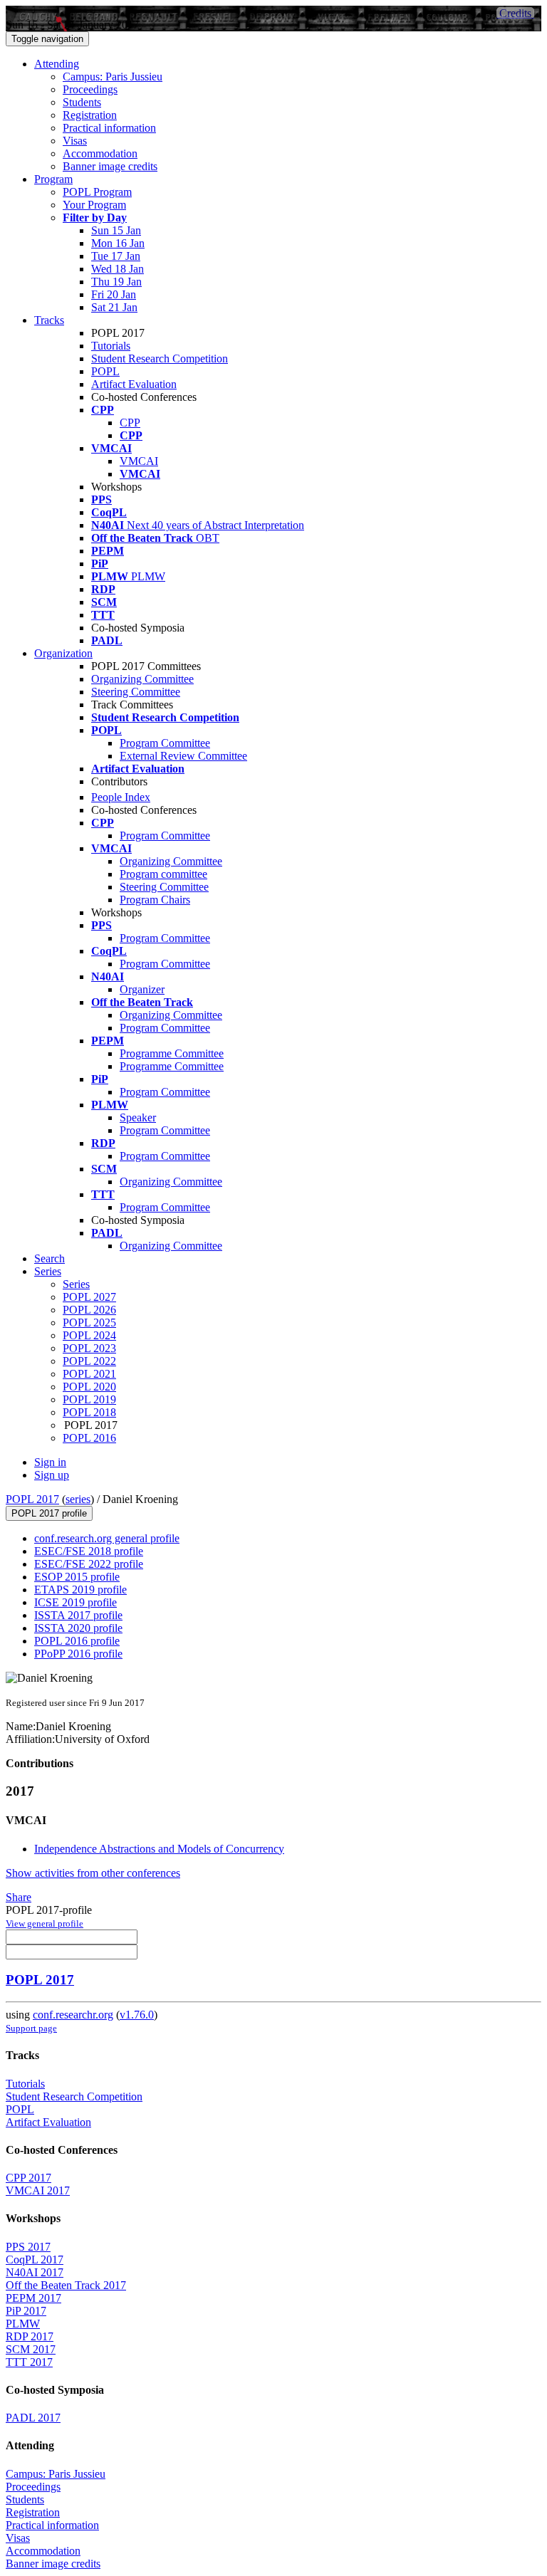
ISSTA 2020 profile (78, 1628)
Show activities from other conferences (93, 1873)
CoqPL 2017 (35, 2260)
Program (53, 179)
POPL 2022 (89, 1361)
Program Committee (165, 743)
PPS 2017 (28, 2247)
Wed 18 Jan (118, 269)
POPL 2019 (89, 1399)
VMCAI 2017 (38, 2190)
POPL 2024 (89, 1335)
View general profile (45, 1923)
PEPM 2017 (33, 2298)
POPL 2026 (89, 1310)
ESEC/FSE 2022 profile (89, 1564)
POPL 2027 (89, 1297)
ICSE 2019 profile (75, 1602)
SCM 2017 (31, 2349)
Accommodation (100, 153)
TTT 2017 (29, 2362)
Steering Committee (136, 692)
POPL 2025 (89, 1323)
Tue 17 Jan (116, 256)
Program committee (163, 874)
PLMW (23, 2324)
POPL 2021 (89, 1374)
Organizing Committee (142, 679)
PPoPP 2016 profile (78, 1654)
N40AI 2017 (35, 2272)
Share (19, 1897)
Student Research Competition (160, 358)
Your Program (94, 205)
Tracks (49, 320)
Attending (57, 64)
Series (76, 1284)
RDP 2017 (30, 2336)
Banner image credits (110, 166)
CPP (130, 423)
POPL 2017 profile (49, 1513)
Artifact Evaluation (134, 384)
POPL (105, 371)
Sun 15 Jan (116, 230)
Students (82, 102)
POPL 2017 (32, 1499)
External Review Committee (183, 756)
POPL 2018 (89, 1412)
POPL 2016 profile (77, 1641)
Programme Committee (172, 1053)
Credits (515, 13)
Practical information (109, 128)
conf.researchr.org (73, 2015)
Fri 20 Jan (114, 294)
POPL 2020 (89, 1387)
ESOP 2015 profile (77, 1577)
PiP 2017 (26, 2311)
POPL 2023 (89, 1348)
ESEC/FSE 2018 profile (89, 1551)
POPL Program (97, 192)
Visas (75, 141)
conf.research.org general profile (107, 1538)
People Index (121, 797)
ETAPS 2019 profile (80, 1590)
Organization (63, 653)
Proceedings (90, 89)
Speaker (138, 1117)
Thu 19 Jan (116, 282)
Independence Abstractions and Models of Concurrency (159, 1849)
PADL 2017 (33, 2418)
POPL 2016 (89, 1438)
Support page (31, 2028)
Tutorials (111, 346)
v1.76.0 (137, 2015)
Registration (90, 115)
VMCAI (139, 461)
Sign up (52, 1475)
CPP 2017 (28, 2178)
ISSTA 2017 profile (78, 1615)
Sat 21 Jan (114, 307)
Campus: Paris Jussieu (113, 77)
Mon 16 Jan (118, 243)
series (78, 1499)
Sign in (50, 1462)
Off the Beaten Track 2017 (66, 2285)
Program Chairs (155, 900)
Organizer (142, 989)
